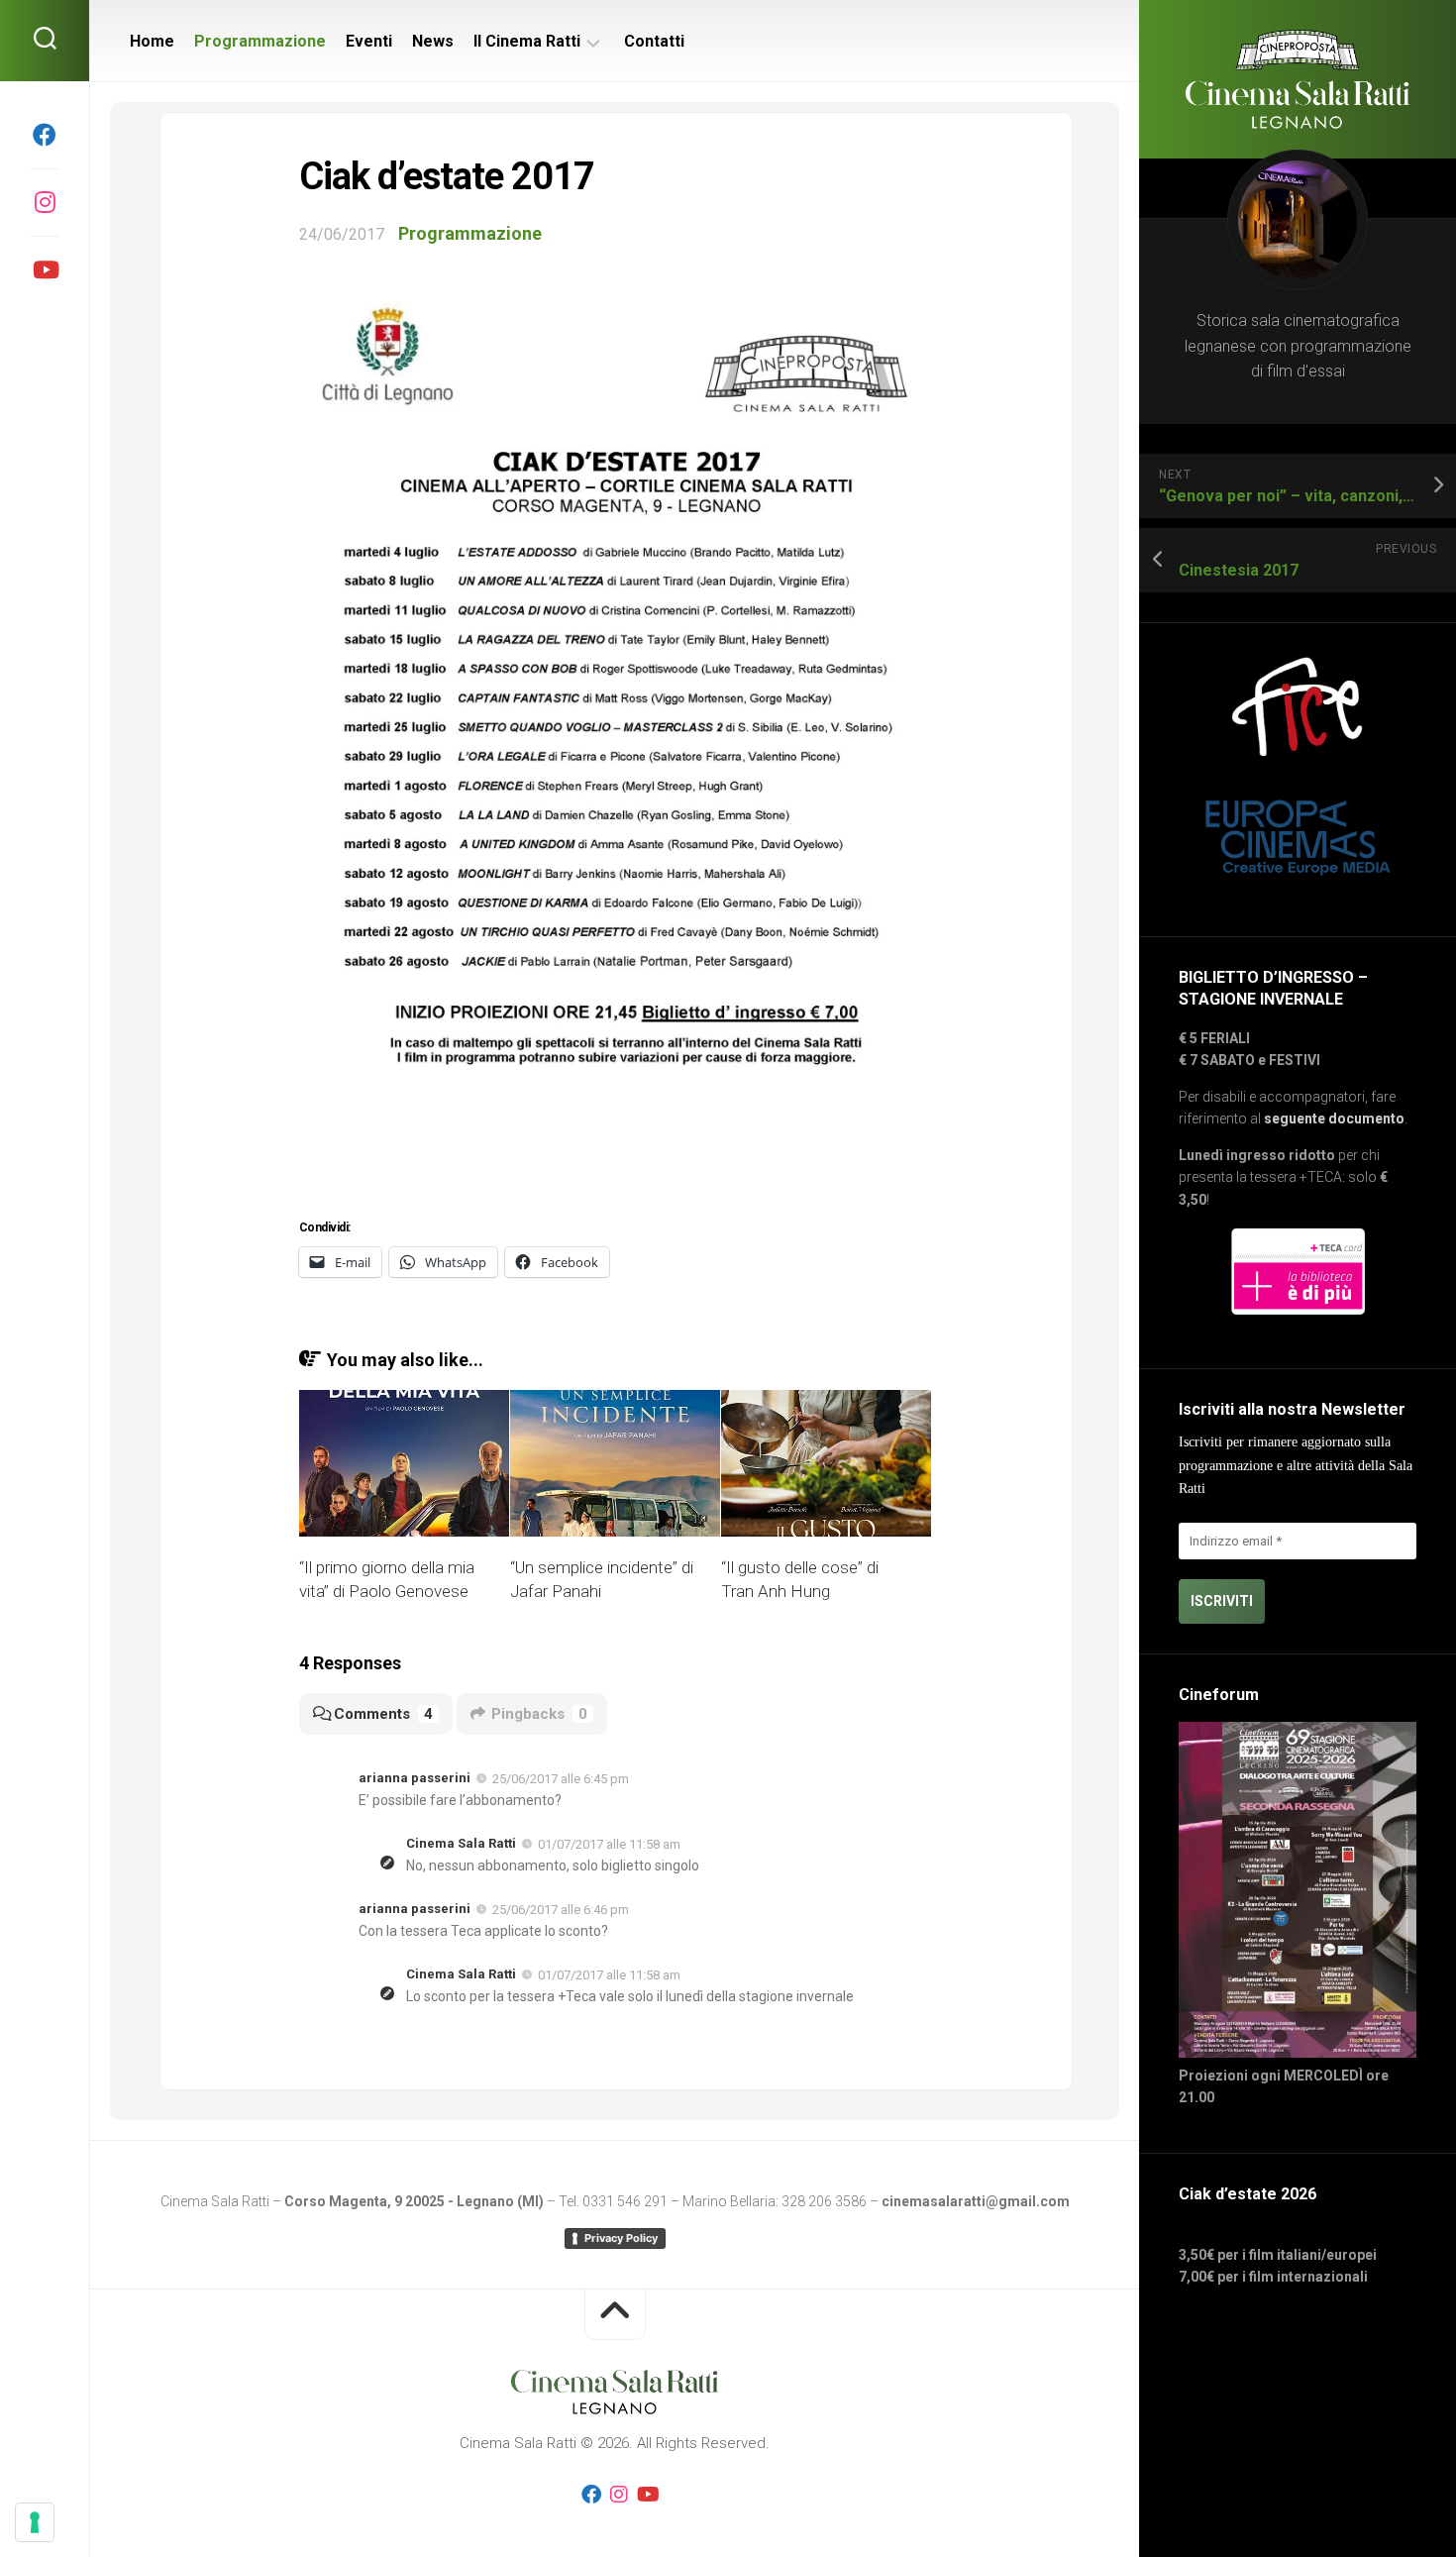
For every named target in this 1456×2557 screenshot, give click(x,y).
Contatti (654, 41)
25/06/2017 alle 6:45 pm (561, 1779)
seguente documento (1334, 1119)
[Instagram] (45, 202)
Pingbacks (539, 1714)
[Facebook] (45, 135)
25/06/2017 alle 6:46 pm (561, 1910)
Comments (383, 1714)
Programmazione (260, 41)
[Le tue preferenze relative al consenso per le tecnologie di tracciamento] (35, 2522)
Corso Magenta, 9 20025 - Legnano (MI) (414, 2201)
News (433, 41)
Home (152, 41)
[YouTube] (45, 269)
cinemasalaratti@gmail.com (976, 2201)
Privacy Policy (621, 2238)
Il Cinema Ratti (527, 41)
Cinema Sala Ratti (461, 1843)
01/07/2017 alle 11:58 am (609, 1844)
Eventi (369, 41)
